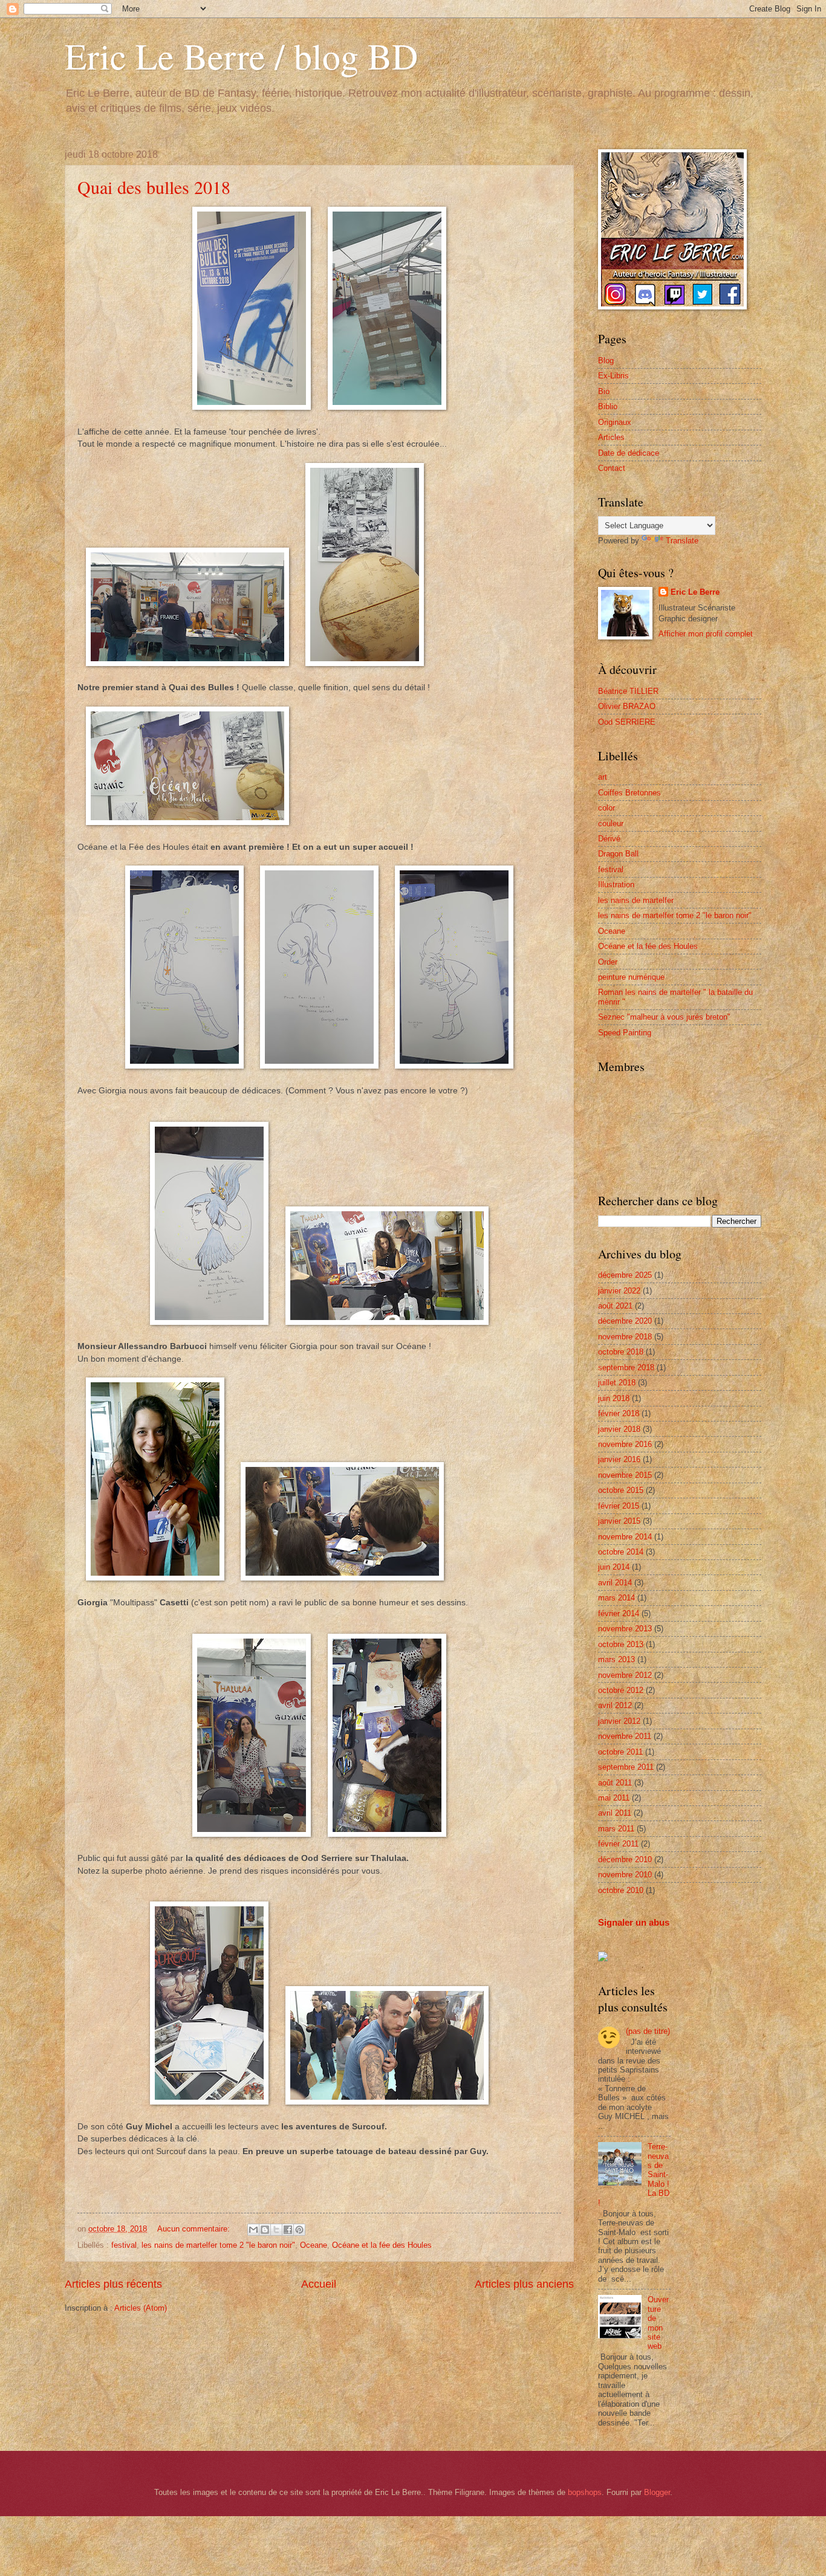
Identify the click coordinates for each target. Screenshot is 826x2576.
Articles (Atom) (141, 2308)
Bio (604, 391)
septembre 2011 (626, 1767)
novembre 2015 (625, 1475)
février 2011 (618, 1844)
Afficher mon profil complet (706, 634)
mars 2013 (616, 1659)
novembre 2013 (625, 1629)
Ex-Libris (613, 376)
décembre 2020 (625, 1321)
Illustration (616, 885)
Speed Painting (625, 1033)
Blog (606, 361)
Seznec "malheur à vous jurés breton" (664, 1017)
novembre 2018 (625, 1337)
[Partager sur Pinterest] (299, 2230)
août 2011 (615, 1783)
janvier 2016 (619, 1459)
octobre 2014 (621, 1552)
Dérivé (609, 839)
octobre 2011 (620, 1752)
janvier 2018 (619, 1429)
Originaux (615, 422)
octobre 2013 (621, 1644)
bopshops (585, 2492)
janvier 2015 (619, 1521)
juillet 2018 (617, 1383)
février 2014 (619, 1613)
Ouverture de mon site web (658, 2323)
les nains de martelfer (636, 900)
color (606, 808)
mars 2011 (616, 1829)
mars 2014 (616, 1598)
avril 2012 (615, 1705)
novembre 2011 (625, 1736)
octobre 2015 (621, 1490)
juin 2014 (614, 1567)
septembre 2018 (626, 1367)
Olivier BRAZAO (627, 706)
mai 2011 (614, 1798)
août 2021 (615, 1306)
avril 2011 (615, 1813)
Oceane (314, 2245)
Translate (682, 541)
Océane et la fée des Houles (382, 2245)
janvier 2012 (619, 1721)
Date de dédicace (629, 453)
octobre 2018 (621, 1352)
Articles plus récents (113, 2284)
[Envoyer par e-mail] (253, 2230)
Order (608, 962)
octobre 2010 (621, 1890)
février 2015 (619, 1506)
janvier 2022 (619, 1291)
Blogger (657, 2492)
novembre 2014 (625, 1537)
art (603, 777)
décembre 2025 (625, 1275)
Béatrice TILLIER (628, 691)
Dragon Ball (618, 854)
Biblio (608, 406)
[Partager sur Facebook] (288, 2230)
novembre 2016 (625, 1444)
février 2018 (619, 1413)
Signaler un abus (634, 1922)
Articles (611, 437)
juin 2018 (614, 1398)
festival (124, 2245)
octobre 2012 (621, 1690)
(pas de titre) (648, 2031)
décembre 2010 (625, 1859)
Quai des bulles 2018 (154, 187)
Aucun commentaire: (195, 2229)
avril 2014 (615, 1583)
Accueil (319, 2284)
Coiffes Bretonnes (629, 793)
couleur (611, 824)
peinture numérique (631, 977)
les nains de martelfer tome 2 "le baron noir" (218, 2245)
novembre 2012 (625, 1675)
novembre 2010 (625, 1875)
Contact (612, 468)
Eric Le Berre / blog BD (241, 56)
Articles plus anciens (524, 2284)
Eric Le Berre (695, 592)
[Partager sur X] (276, 2230)
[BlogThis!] (265, 2230)
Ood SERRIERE (627, 722)
